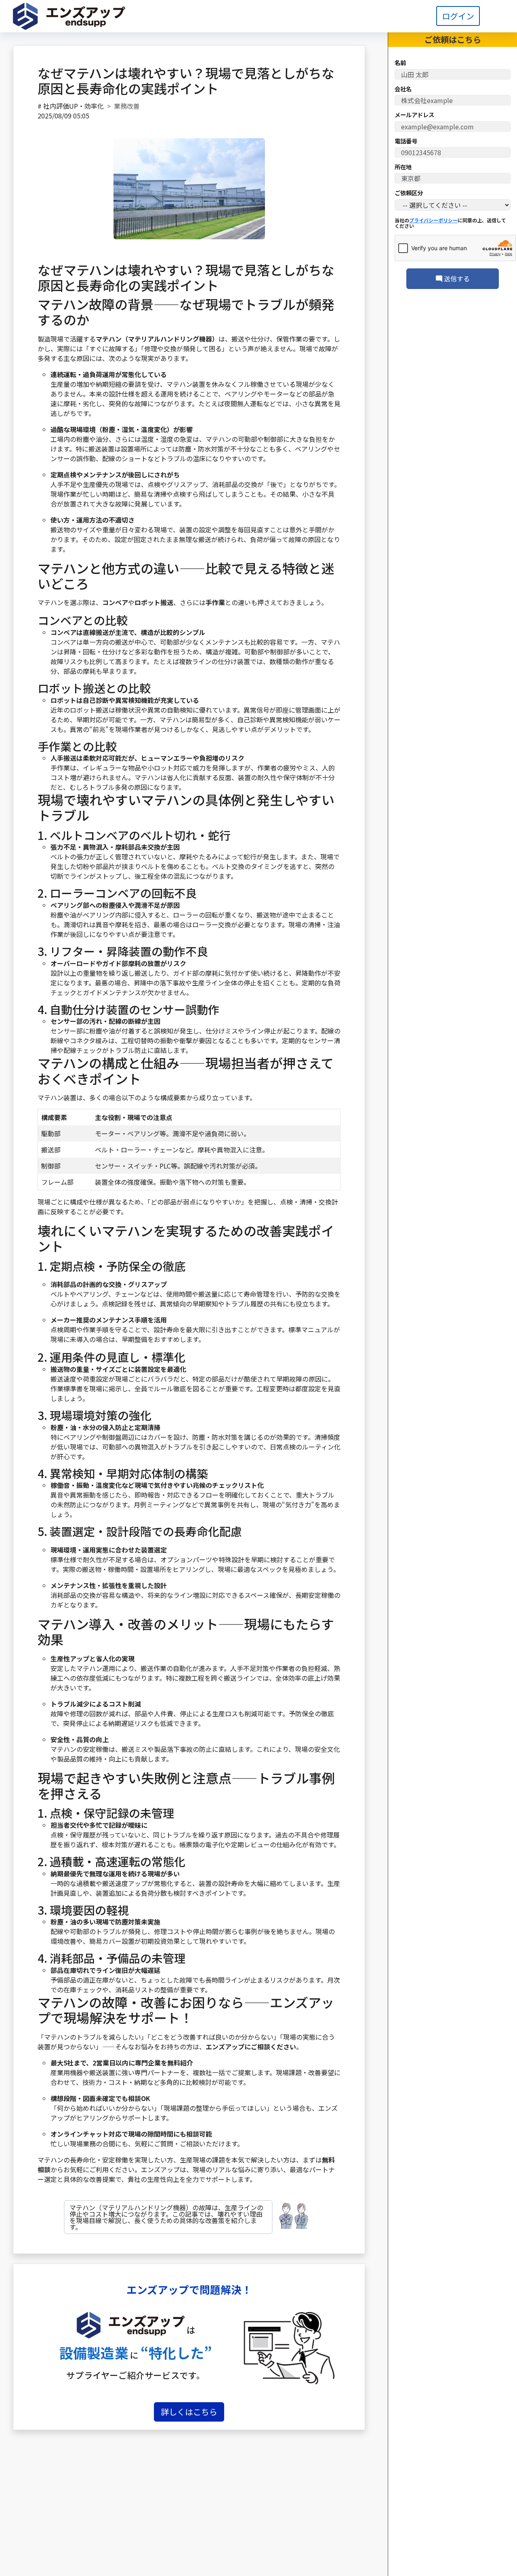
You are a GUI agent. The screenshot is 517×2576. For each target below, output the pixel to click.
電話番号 (406, 141)
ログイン (458, 16)
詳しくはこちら (189, 2412)
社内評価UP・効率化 (74, 106)
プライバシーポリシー (433, 220)
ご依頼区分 (409, 193)
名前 (400, 63)
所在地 (403, 167)
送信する (456, 278)
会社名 (403, 89)
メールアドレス (414, 115)
